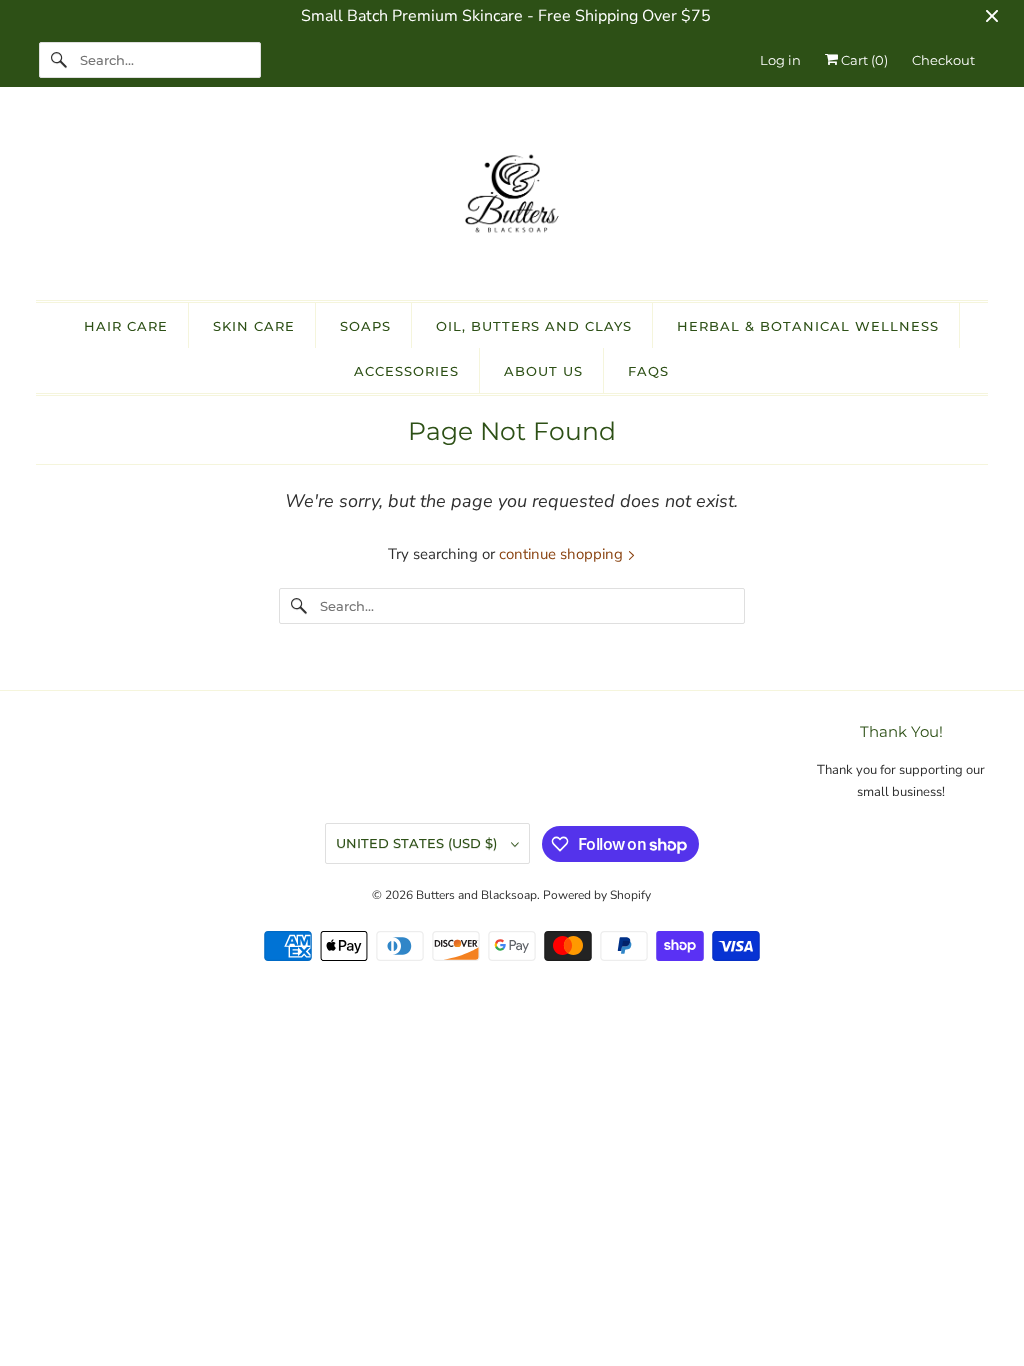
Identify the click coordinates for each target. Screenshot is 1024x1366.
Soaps (365, 326)
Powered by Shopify (597, 895)
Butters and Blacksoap (476, 895)
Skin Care (254, 326)
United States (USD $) (418, 843)
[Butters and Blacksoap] (512, 198)
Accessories (406, 371)
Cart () (863, 60)
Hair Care (126, 326)
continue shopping (563, 554)
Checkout (943, 60)
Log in (780, 60)
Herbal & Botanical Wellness (808, 326)
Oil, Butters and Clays (534, 326)
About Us (543, 371)
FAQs (648, 371)
